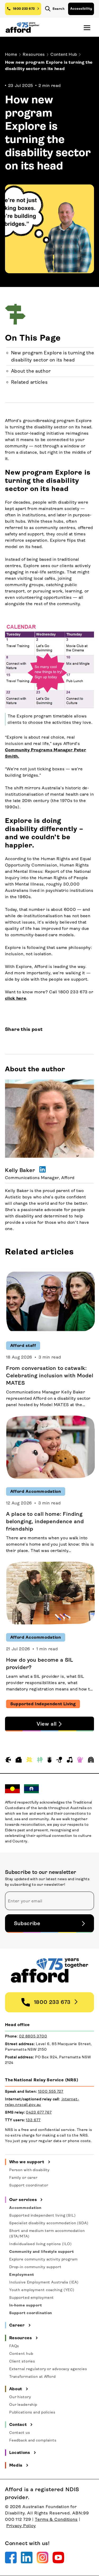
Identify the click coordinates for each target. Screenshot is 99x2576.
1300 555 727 (51, 2091)
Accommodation (25, 2208)
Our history (20, 2397)
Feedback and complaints (33, 2440)
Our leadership (23, 2404)
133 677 (33, 2120)
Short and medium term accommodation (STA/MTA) (47, 2233)
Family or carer (23, 2177)
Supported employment (32, 2297)
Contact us (20, 2433)
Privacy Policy (21, 2526)
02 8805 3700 (33, 2036)
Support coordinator (29, 2185)
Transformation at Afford (32, 2376)
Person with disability (29, 2170)
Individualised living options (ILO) (41, 2244)
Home (11, 54)
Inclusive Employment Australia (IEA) (44, 2282)
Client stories (22, 2361)
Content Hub (64, 54)
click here (16, 998)
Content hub (21, 2353)
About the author (31, 371)
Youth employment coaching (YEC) (42, 2290)
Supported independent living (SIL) (43, 2215)
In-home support (26, 2305)
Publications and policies (32, 2412)
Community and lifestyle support (42, 2251)
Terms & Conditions (56, 2519)
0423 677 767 (39, 2112)
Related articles (29, 382)
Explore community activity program (43, 2259)
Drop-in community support (35, 2267)
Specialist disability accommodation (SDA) (49, 2223)
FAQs (14, 2346)
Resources (34, 54)
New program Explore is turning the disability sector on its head (53, 356)
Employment (22, 2274)
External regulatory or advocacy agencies (48, 2369)
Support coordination (31, 2313)
